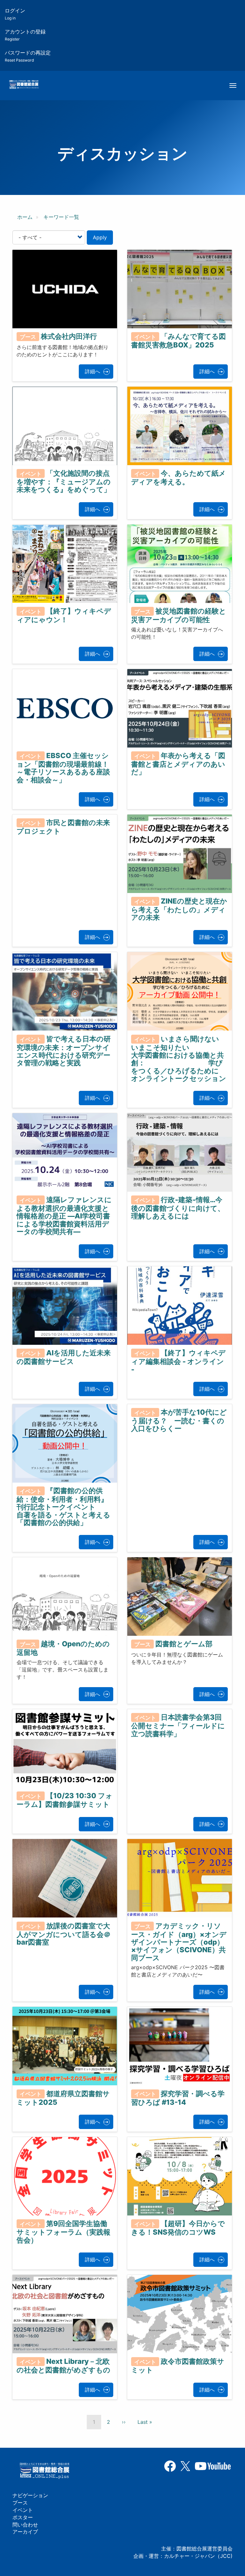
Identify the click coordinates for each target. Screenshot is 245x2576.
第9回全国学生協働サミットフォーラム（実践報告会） (63, 2232)
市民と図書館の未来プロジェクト (63, 827)
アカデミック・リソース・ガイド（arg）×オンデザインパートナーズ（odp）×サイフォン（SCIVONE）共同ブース (179, 1942)
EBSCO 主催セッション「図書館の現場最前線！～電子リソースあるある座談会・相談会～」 (63, 768)
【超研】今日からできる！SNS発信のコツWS (178, 2228)
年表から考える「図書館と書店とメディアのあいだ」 (178, 764)
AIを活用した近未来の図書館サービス (64, 1357)
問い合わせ (25, 2525)
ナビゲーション (30, 2495)
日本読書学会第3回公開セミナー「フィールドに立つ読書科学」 (178, 1725)
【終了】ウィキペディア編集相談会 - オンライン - (178, 1361)
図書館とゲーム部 (184, 1644)
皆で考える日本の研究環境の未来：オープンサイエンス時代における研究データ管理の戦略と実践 (64, 1051)
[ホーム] (24, 85)
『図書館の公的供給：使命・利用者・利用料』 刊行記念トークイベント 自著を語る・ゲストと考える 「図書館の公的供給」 (98, 1507)
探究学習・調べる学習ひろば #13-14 (178, 2098)
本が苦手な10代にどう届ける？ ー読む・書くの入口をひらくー (179, 1420)
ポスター (23, 2517)
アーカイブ (25, 2532)
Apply (100, 237)
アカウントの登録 (25, 35)
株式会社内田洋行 (69, 336)
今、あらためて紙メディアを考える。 (178, 477)
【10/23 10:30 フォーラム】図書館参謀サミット (65, 1800)
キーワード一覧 (61, 217)
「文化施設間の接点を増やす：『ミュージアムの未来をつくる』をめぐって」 (64, 481)
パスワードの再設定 (28, 56)
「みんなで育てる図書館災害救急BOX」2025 (178, 341)
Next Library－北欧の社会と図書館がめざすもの (63, 2366)
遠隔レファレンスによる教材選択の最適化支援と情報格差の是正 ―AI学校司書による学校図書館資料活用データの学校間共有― (64, 1216)
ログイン (15, 14)
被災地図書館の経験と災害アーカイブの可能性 (179, 615)
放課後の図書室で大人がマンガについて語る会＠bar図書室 (64, 1934)
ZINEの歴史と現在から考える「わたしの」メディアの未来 (179, 909)
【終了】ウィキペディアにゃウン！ (64, 615)
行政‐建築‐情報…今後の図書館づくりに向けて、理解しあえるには (178, 1208)
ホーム (25, 217)
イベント (23, 2510)
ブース (20, 2503)
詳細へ (93, 371)
